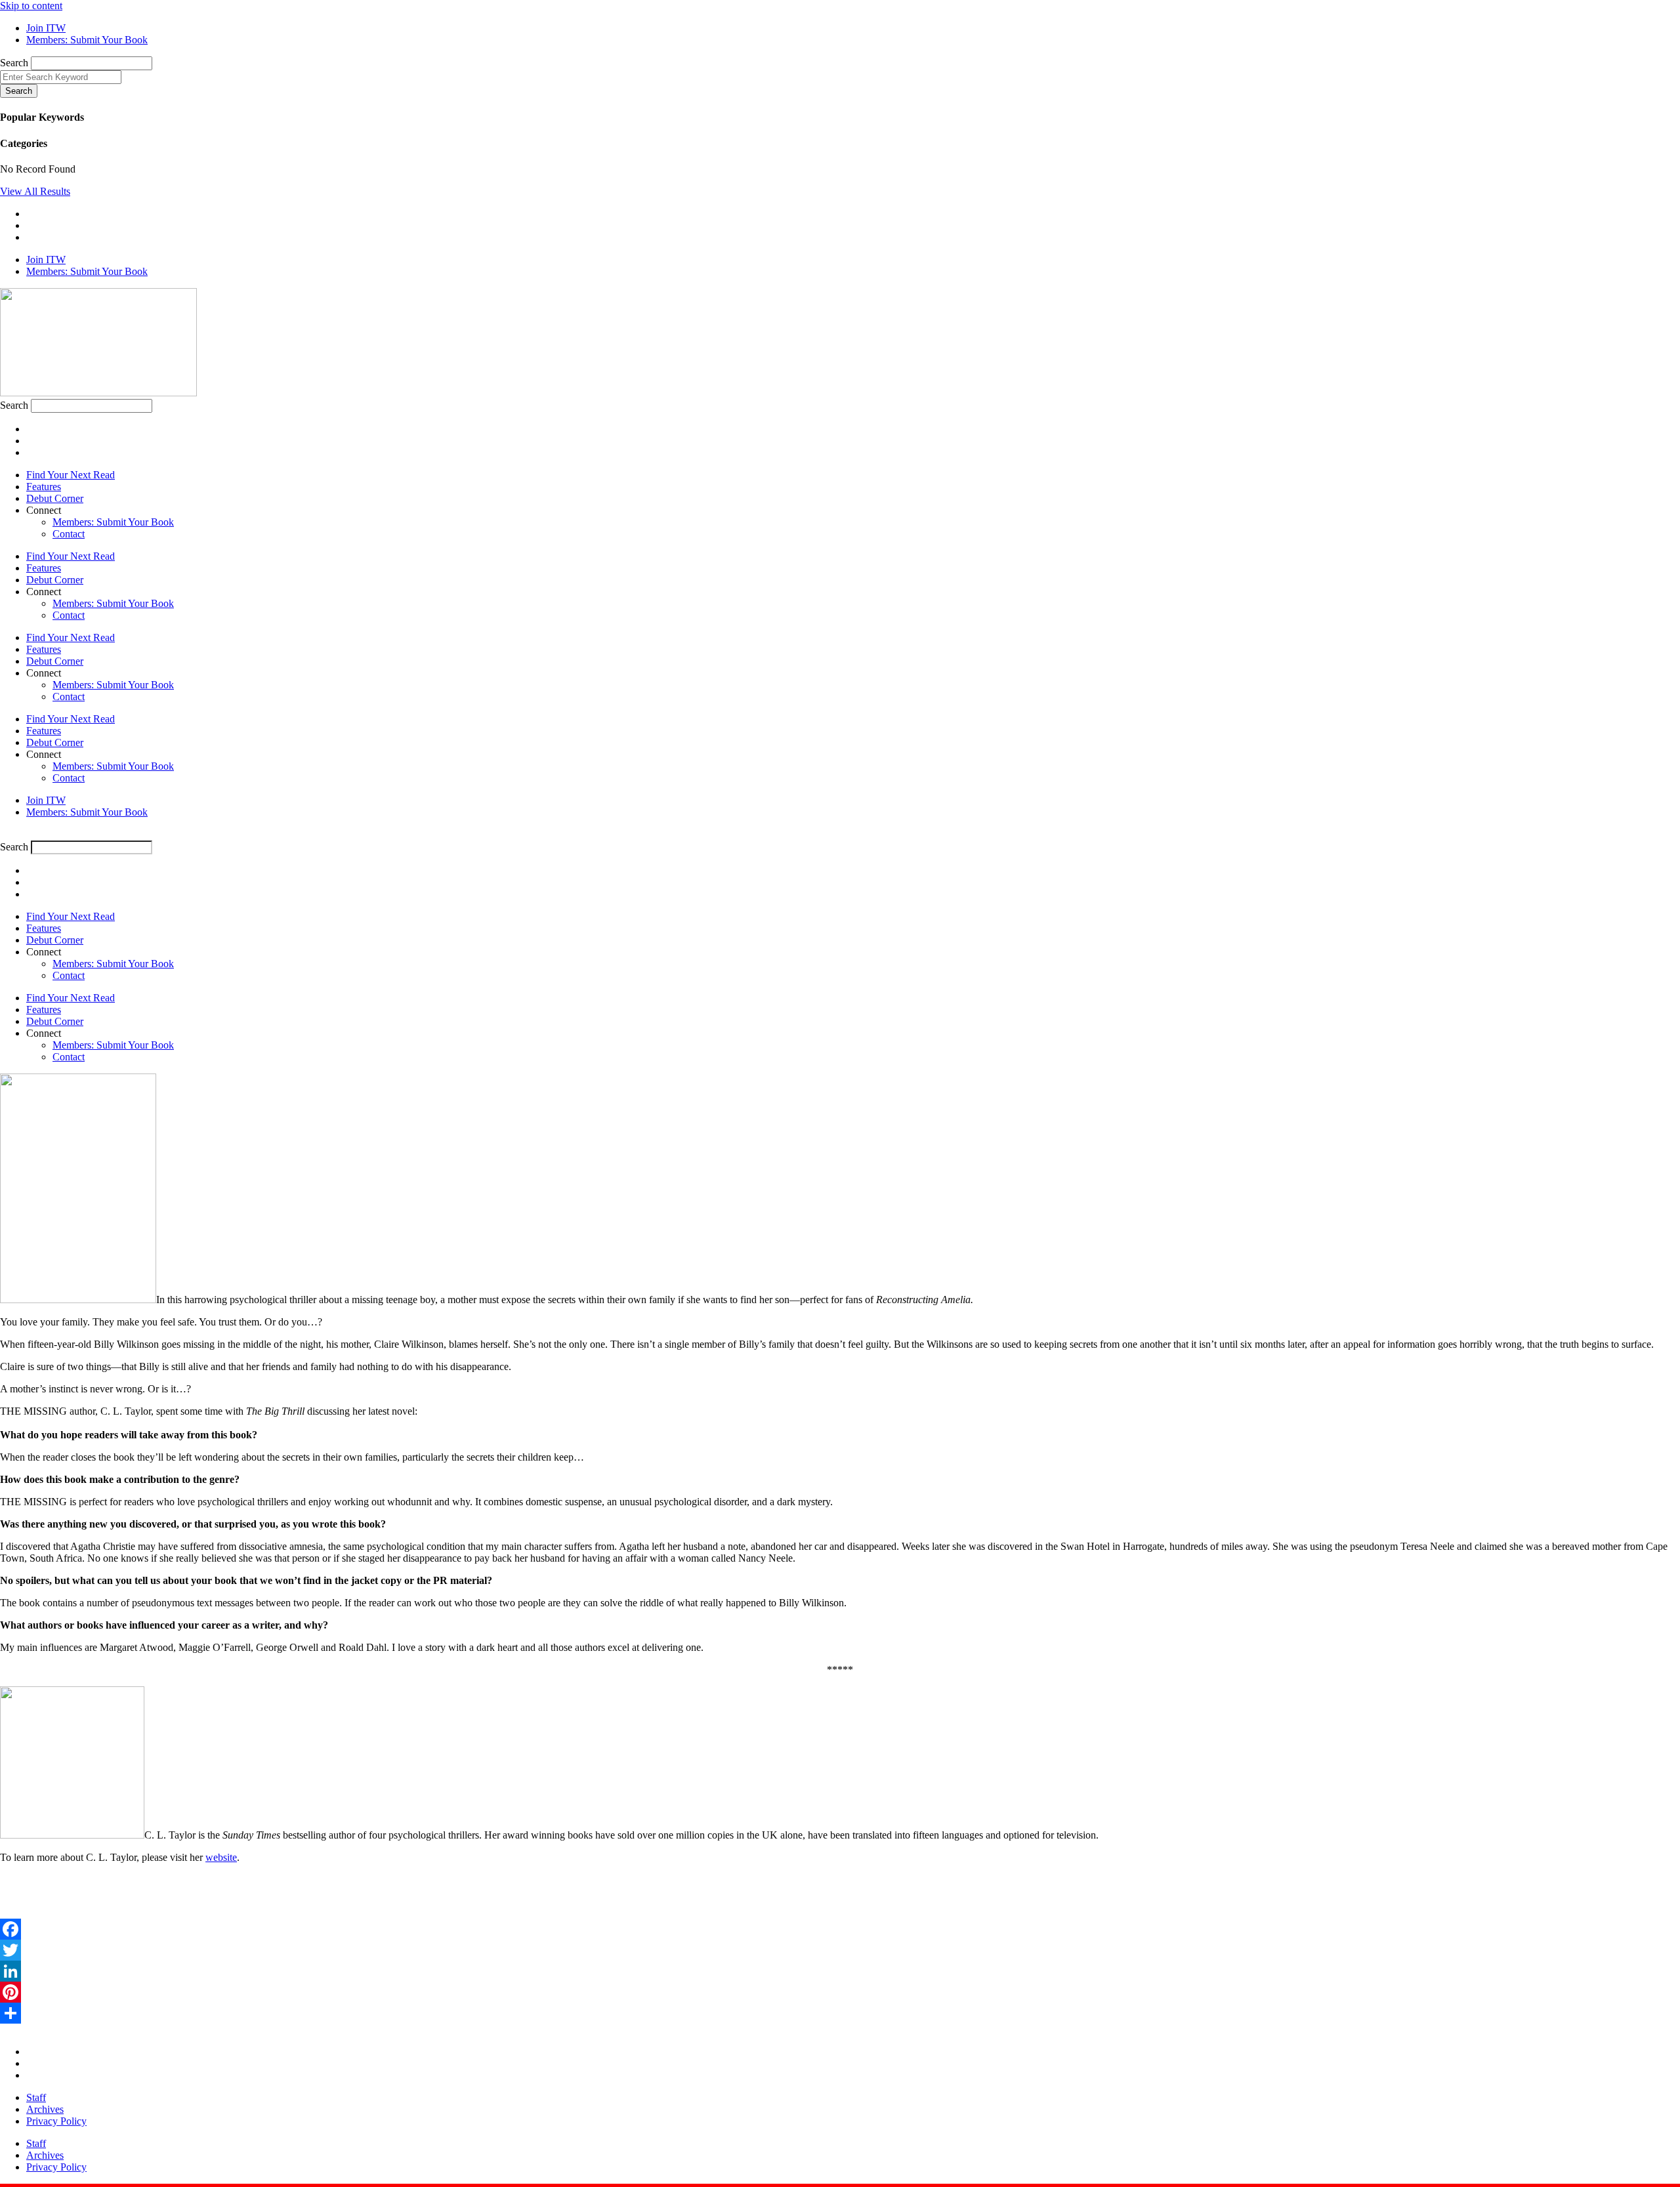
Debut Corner (55, 498)
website (221, 1857)
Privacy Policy (56, 2121)
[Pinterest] (840, 1992)
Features (44, 487)
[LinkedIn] (840, 1971)
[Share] (840, 2013)
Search (14, 63)
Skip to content (31, 6)
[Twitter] (840, 1950)
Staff (36, 2097)
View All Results (35, 191)
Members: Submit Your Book (113, 522)
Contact (69, 534)
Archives (45, 2109)
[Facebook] (840, 1929)
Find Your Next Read (71, 475)
